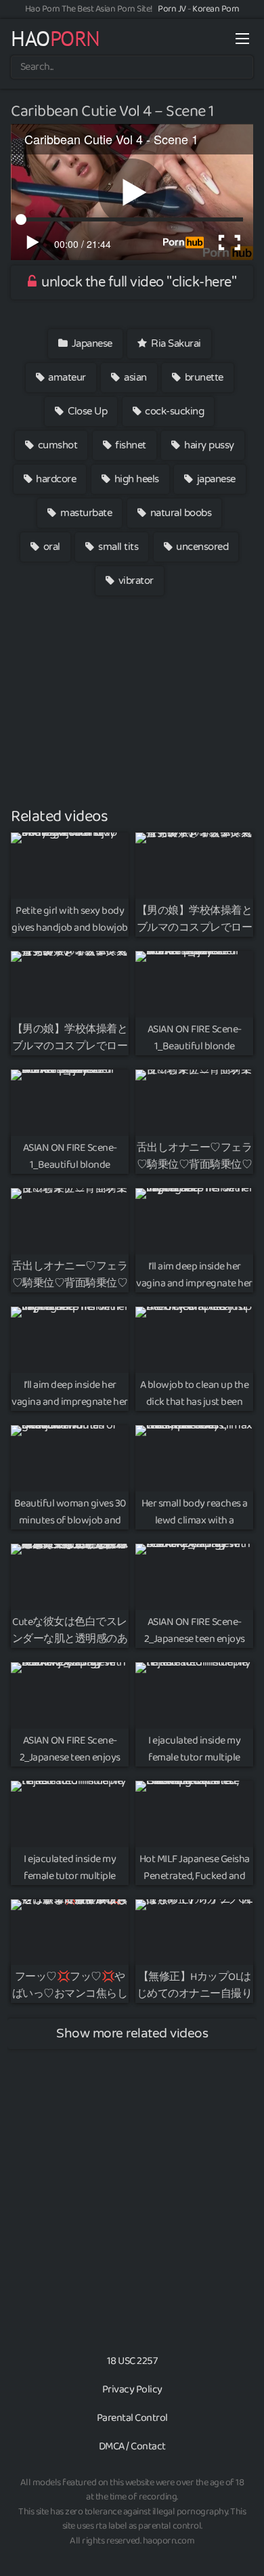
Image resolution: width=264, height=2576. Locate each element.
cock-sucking (174, 411)
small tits (117, 547)
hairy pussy (208, 445)
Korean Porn (216, 9)
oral (50, 547)
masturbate (85, 513)
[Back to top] (240, 2546)
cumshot (56, 445)
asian (134, 377)
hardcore (55, 479)
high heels (135, 479)
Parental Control (132, 2418)
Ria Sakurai (175, 343)
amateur (66, 377)
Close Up (87, 411)
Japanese (91, 343)
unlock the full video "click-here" (138, 282)
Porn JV (172, 9)
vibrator (135, 580)
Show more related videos (132, 2033)
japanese (215, 479)
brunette (203, 377)
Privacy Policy (132, 2389)
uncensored (201, 547)
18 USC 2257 (132, 2361)
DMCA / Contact (132, 2446)
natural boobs (179, 513)
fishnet (130, 445)
